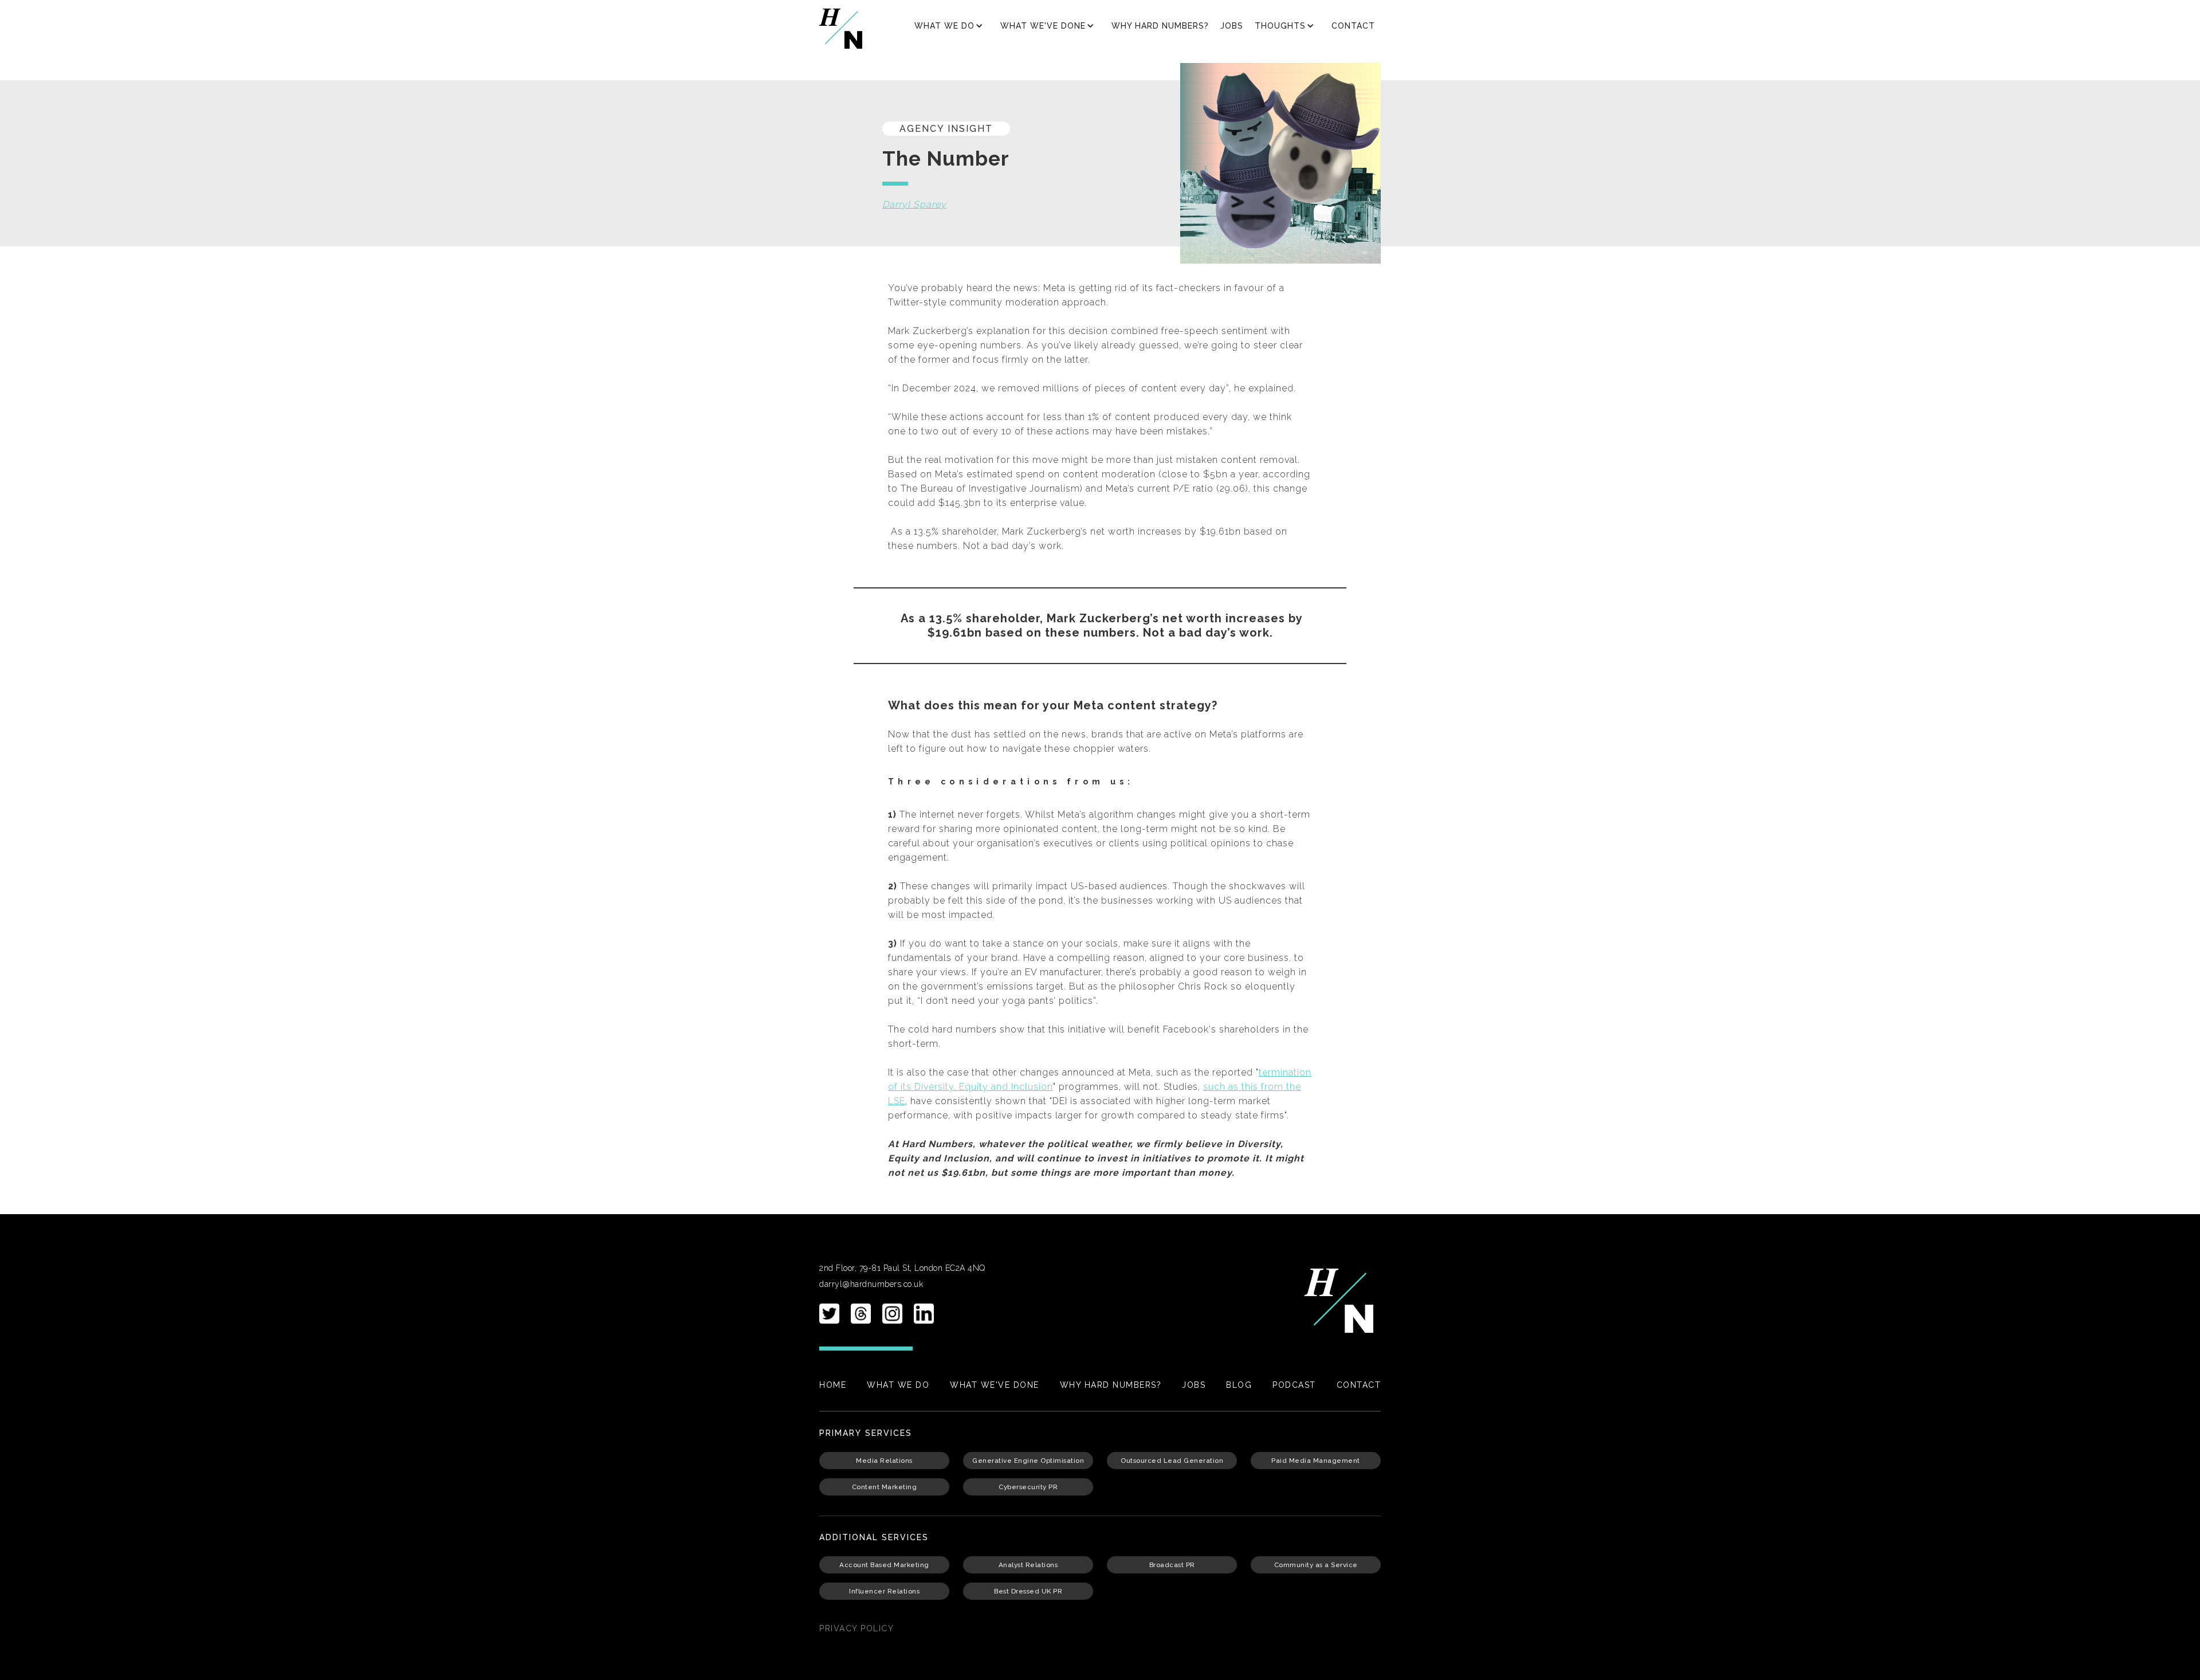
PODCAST (1294, 1385)
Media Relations (884, 1461)
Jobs (1232, 26)
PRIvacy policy (857, 1628)
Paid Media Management (1316, 1461)
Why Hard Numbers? (1160, 26)
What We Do (898, 1385)
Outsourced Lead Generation (1172, 1461)
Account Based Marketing (884, 1565)
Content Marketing (885, 1487)
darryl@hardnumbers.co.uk (871, 1284)
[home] (841, 29)
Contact (1353, 26)
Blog (1239, 1385)
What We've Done (995, 1385)
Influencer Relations (884, 1591)
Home (833, 1385)
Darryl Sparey (914, 204)
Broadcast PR (1172, 1565)
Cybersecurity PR (1028, 1487)
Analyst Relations (1028, 1565)
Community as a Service (1316, 1565)
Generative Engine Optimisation (1028, 1461)
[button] (952, 26)
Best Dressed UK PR (1028, 1591)
